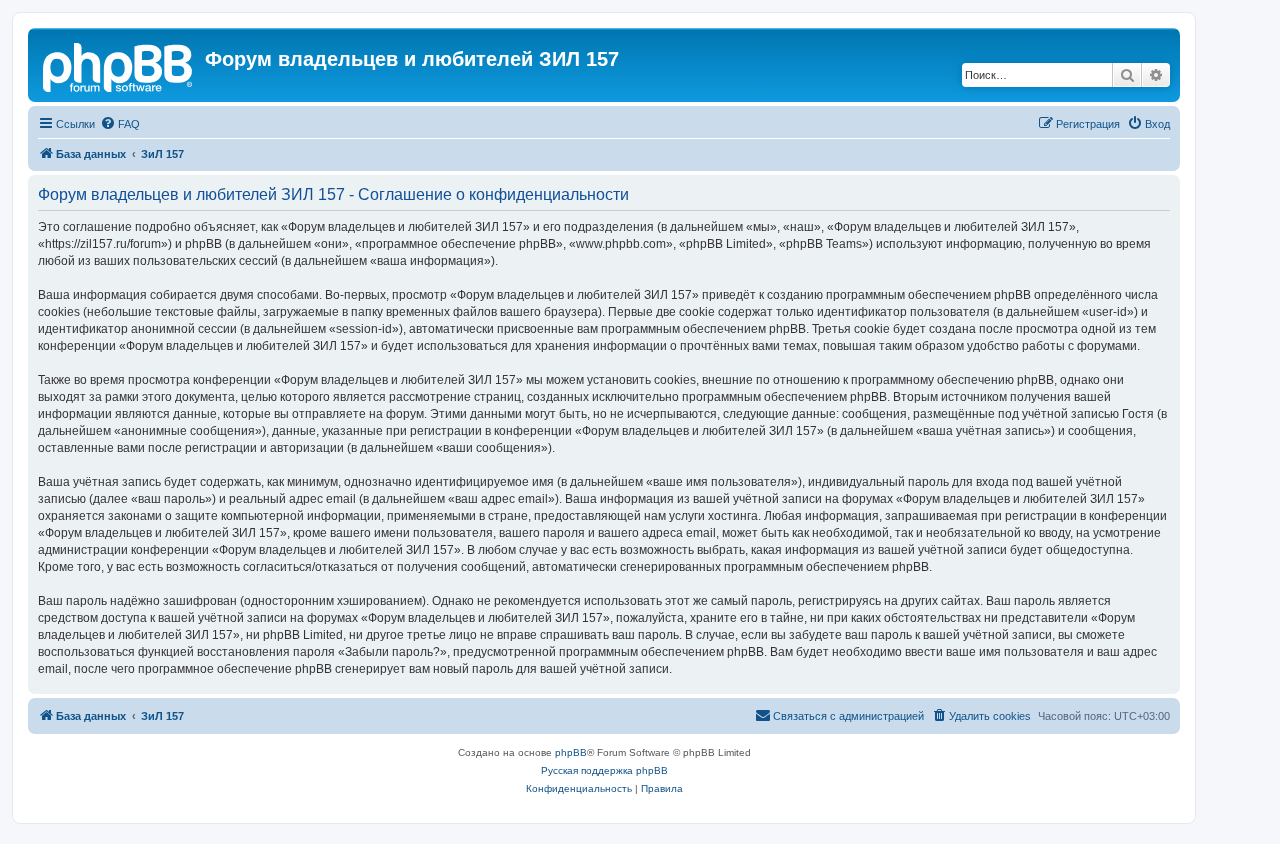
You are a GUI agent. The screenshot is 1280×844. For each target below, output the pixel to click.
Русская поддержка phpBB (604, 770)
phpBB (571, 752)
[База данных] (119, 65)
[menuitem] (120, 124)
